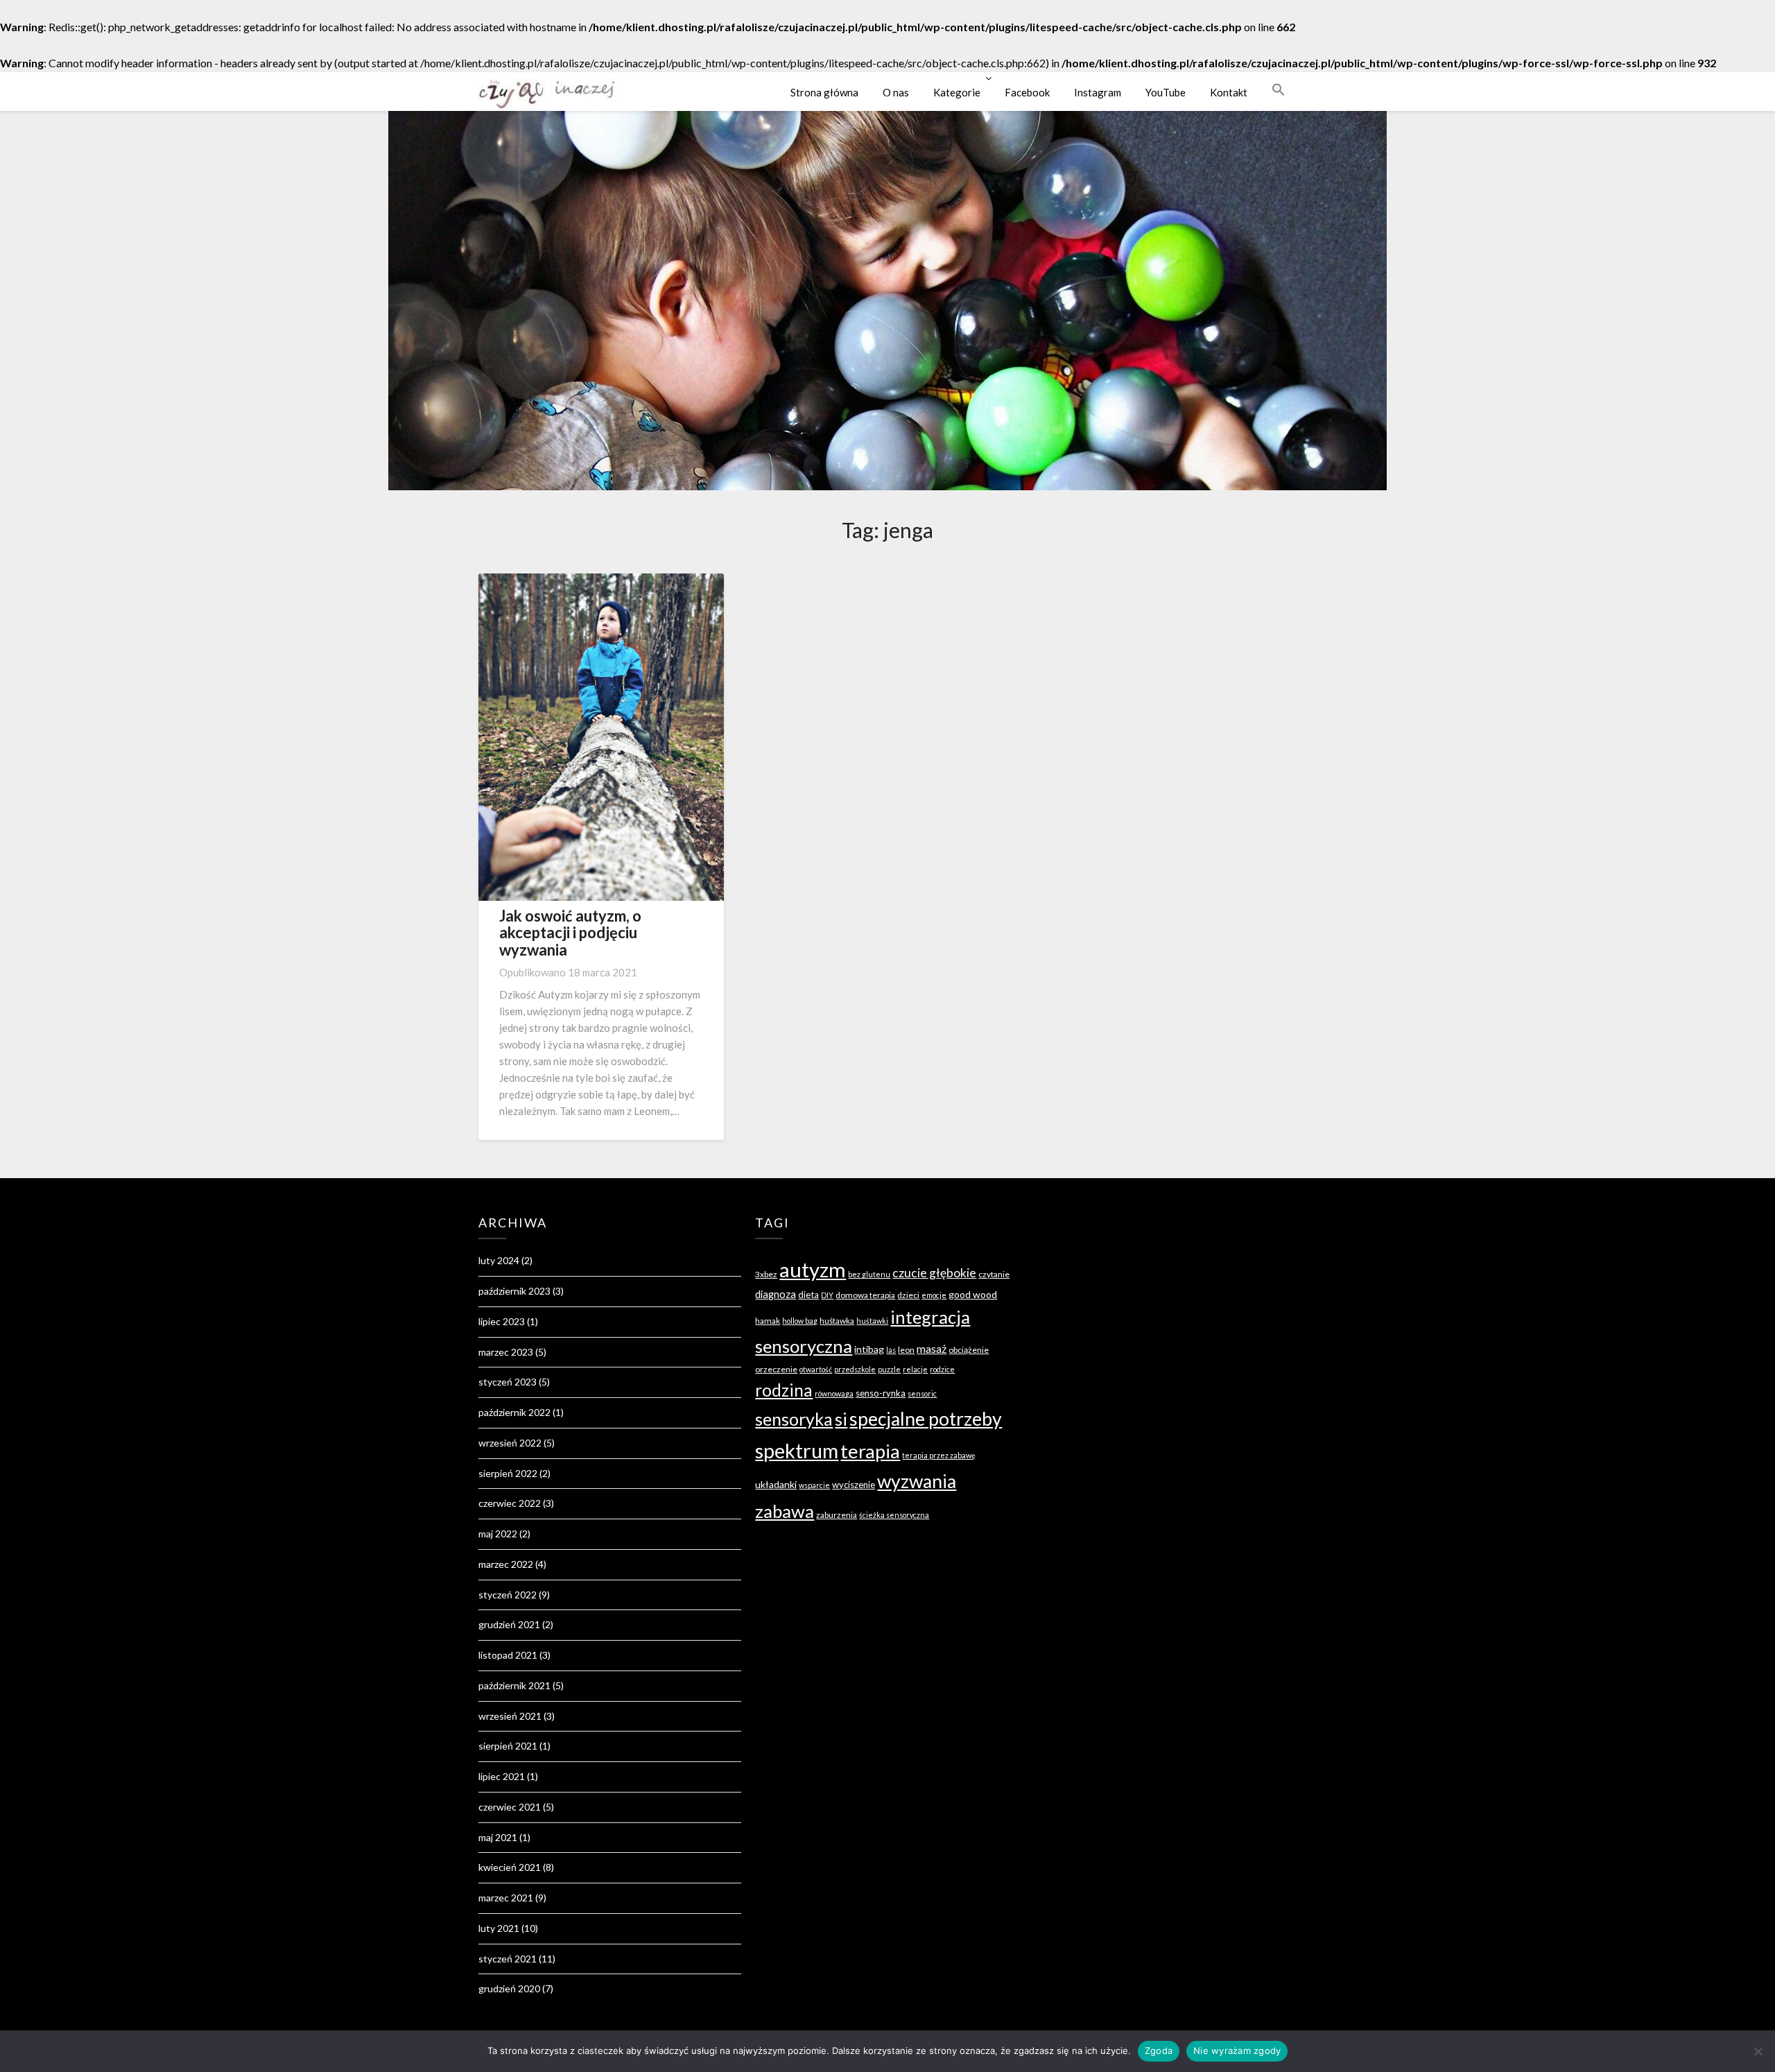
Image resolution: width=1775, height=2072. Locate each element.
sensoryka (794, 1419)
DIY (827, 1295)
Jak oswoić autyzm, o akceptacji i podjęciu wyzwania (570, 932)
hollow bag (800, 1321)
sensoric (922, 1393)
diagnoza (776, 1294)
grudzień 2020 (509, 1988)
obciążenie (969, 1350)
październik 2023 (514, 1291)
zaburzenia (837, 1515)
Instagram (1098, 92)
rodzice (942, 1369)
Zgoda (1159, 2051)
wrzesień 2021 (510, 1716)
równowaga (834, 1393)
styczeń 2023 (508, 1382)
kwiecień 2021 (510, 1867)
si (841, 1419)
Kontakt (1229, 92)
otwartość (816, 1369)
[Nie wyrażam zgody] (1758, 2051)
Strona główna (824, 92)
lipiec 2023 (502, 1321)
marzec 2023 (506, 1352)
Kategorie (957, 92)
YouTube (1166, 92)
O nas (896, 92)
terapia (870, 1451)
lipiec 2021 (502, 1776)
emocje (934, 1295)
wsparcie (814, 1485)
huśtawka (837, 1321)
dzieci (908, 1295)
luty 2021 (499, 1928)
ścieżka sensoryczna (894, 1515)
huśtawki (872, 1321)
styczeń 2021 (508, 1959)
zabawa (785, 1511)
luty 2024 (499, 1260)
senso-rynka (881, 1393)
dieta (808, 1295)
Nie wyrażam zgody (1237, 2051)
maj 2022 (498, 1534)
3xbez (766, 1274)
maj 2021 (498, 1837)
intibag (869, 1349)
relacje (915, 1369)
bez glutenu (869, 1274)
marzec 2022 (506, 1564)
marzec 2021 (506, 1898)
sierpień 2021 (508, 1746)
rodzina (784, 1390)
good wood (973, 1294)
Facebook (1027, 92)
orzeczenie (776, 1369)
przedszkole (855, 1369)
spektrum (797, 1450)
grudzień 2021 (509, 1624)
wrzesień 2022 (510, 1443)
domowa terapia (865, 1295)
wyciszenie (854, 1485)
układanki (776, 1484)
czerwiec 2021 (510, 1807)
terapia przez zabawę (939, 1455)
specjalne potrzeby (926, 1419)
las (891, 1350)
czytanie (994, 1274)
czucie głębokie (934, 1273)
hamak (768, 1321)
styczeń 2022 (508, 1595)
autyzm (813, 1269)
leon (906, 1350)
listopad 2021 (508, 1655)
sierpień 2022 (508, 1473)
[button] (1279, 89)
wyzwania (917, 1481)
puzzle (889, 1369)
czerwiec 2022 (510, 1503)
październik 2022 (514, 1412)
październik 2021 (514, 1685)
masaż (932, 1348)
